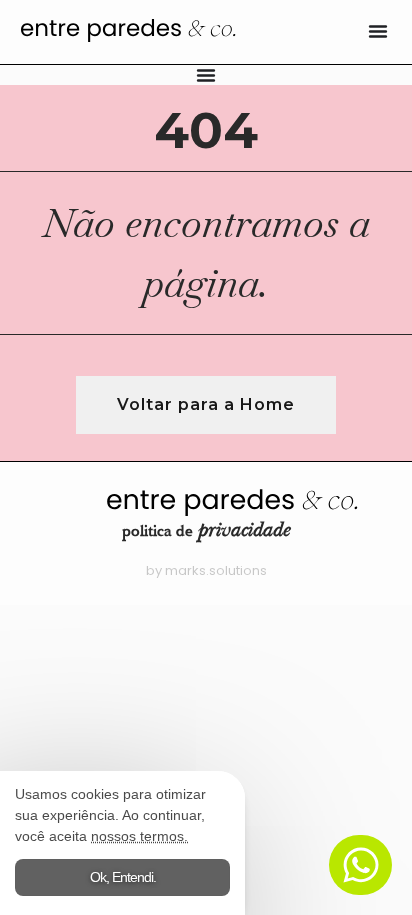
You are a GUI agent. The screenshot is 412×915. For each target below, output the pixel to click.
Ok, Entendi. (123, 877)
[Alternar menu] (378, 31)
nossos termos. (139, 836)
